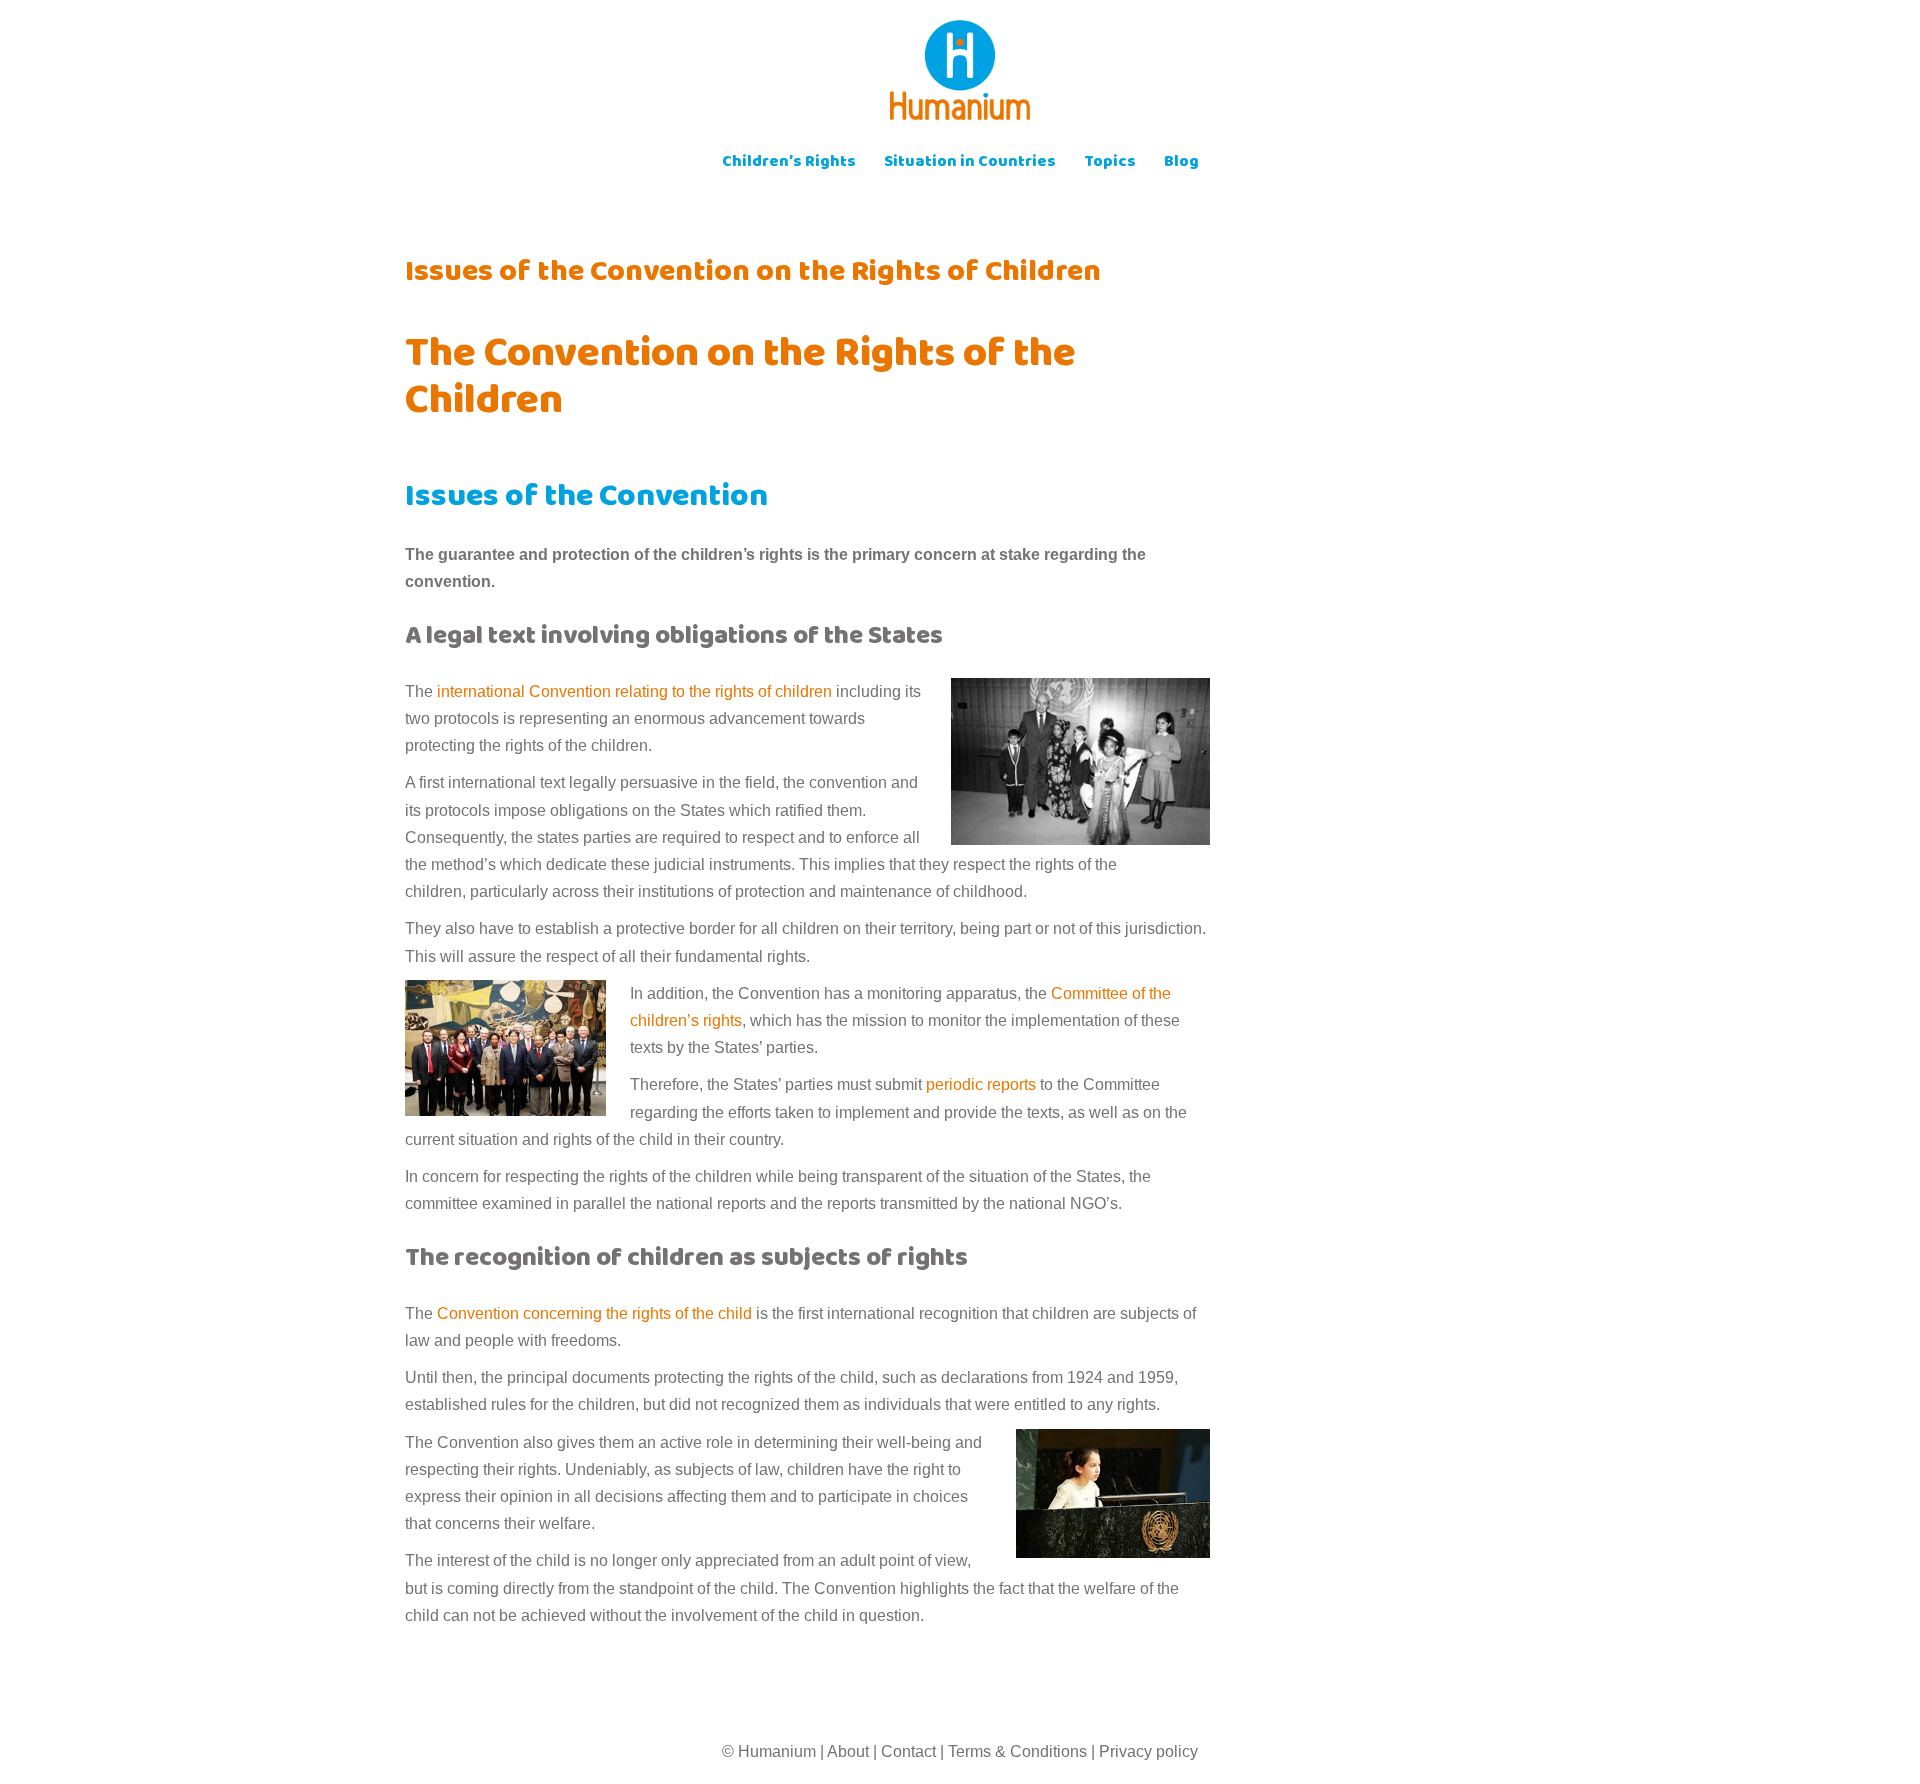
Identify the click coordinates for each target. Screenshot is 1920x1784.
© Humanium (769, 1751)
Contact (908, 1751)
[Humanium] (960, 76)
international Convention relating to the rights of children (634, 691)
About (848, 1751)
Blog (1181, 163)
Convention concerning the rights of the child (594, 1313)
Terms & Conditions (1017, 1751)
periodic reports (983, 1084)
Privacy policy (1148, 1751)
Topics (1110, 163)
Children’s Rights (789, 163)
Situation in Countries (970, 163)
